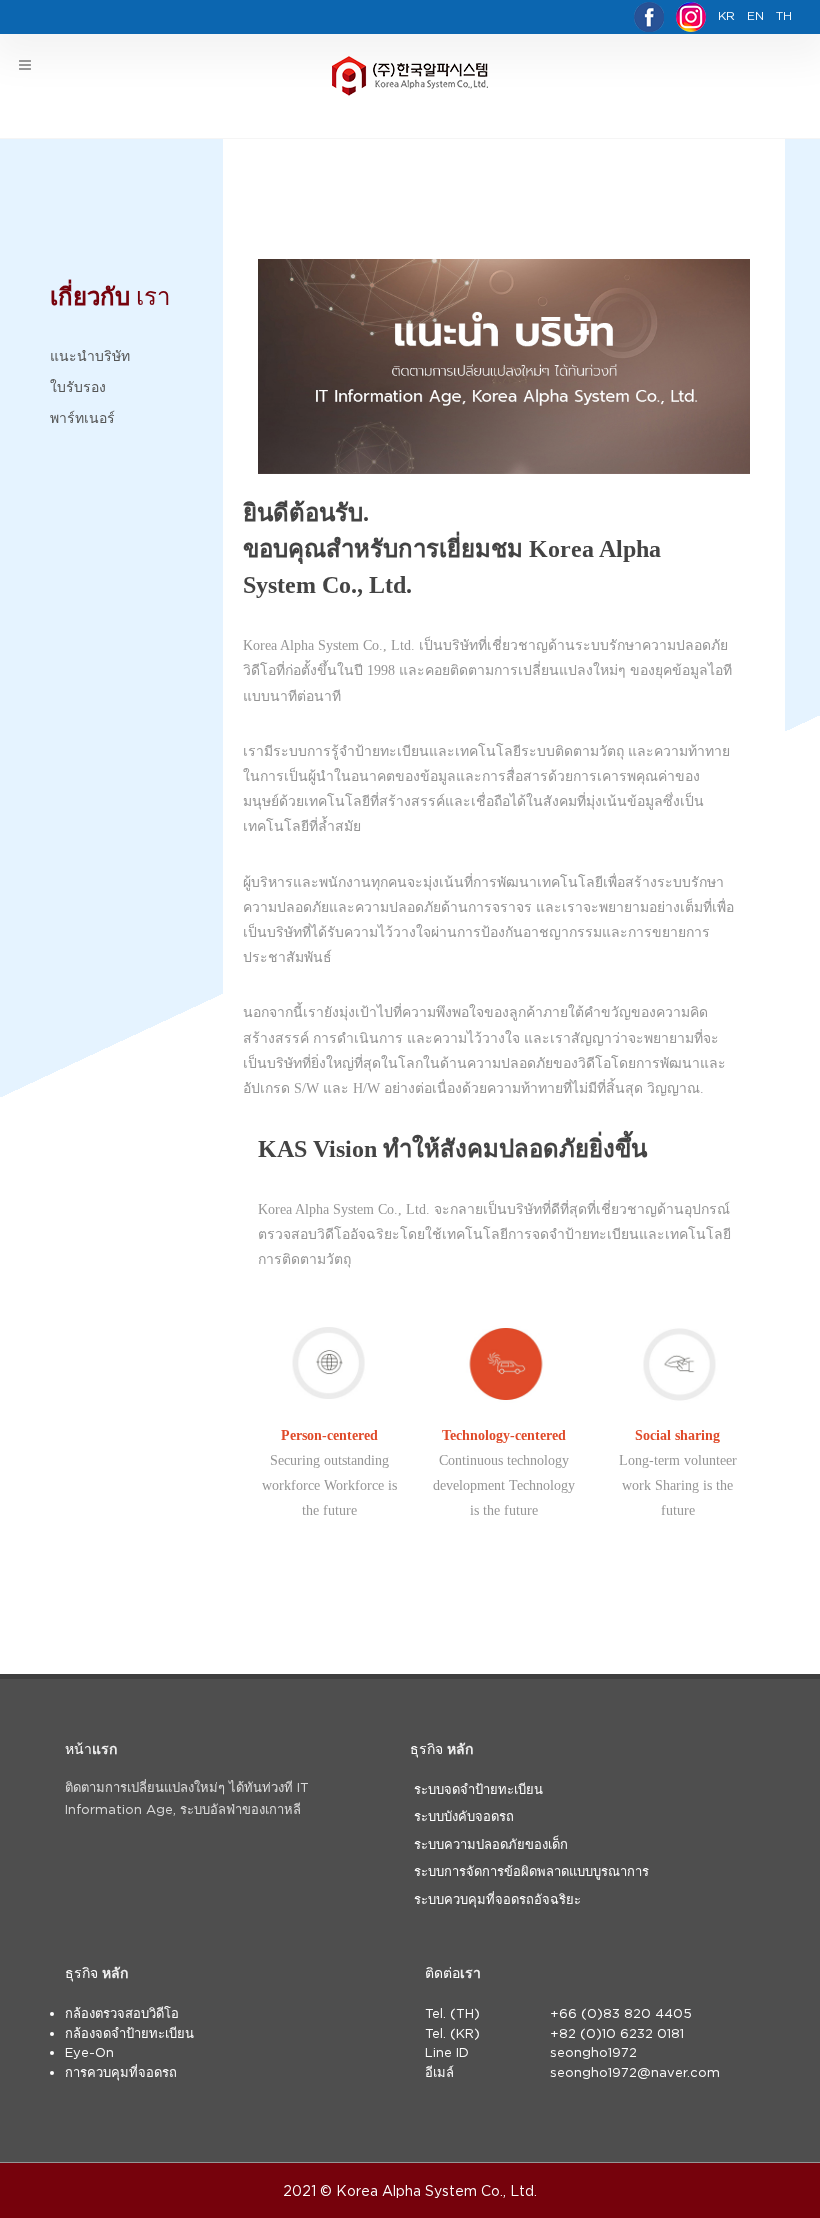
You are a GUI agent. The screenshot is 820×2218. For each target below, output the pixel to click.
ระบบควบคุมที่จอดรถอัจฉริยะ (497, 1899)
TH (784, 15)
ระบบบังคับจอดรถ (464, 1816)
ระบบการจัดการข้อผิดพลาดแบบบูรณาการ (531, 1871)
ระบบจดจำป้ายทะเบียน (478, 1789)
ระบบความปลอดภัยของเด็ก (491, 1844)
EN (755, 15)
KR (726, 15)
